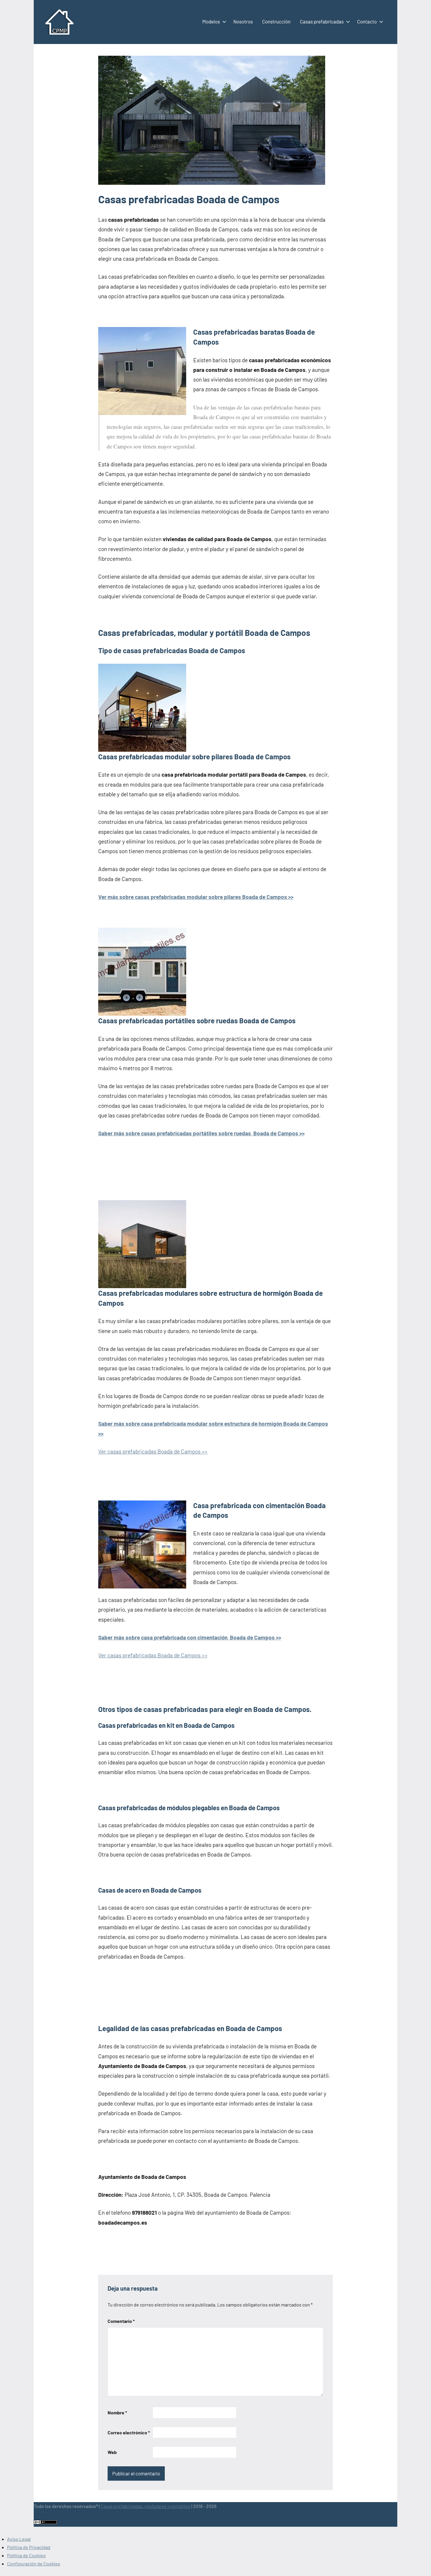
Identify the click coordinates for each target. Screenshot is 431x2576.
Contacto (367, 21)
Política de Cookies (26, 2555)
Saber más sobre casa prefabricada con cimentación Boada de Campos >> (190, 1637)
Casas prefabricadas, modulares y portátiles (146, 2506)
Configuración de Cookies (34, 2564)
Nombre (117, 2412)
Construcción (276, 21)
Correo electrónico (129, 2432)
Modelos (211, 21)
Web (112, 2452)
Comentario (121, 2321)
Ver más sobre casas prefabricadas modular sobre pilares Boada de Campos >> (196, 897)
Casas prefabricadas (322, 21)
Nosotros (243, 21)
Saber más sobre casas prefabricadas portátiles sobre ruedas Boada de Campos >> (201, 1133)
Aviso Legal (19, 2539)
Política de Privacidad (29, 2547)
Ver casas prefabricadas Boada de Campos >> (153, 1451)
